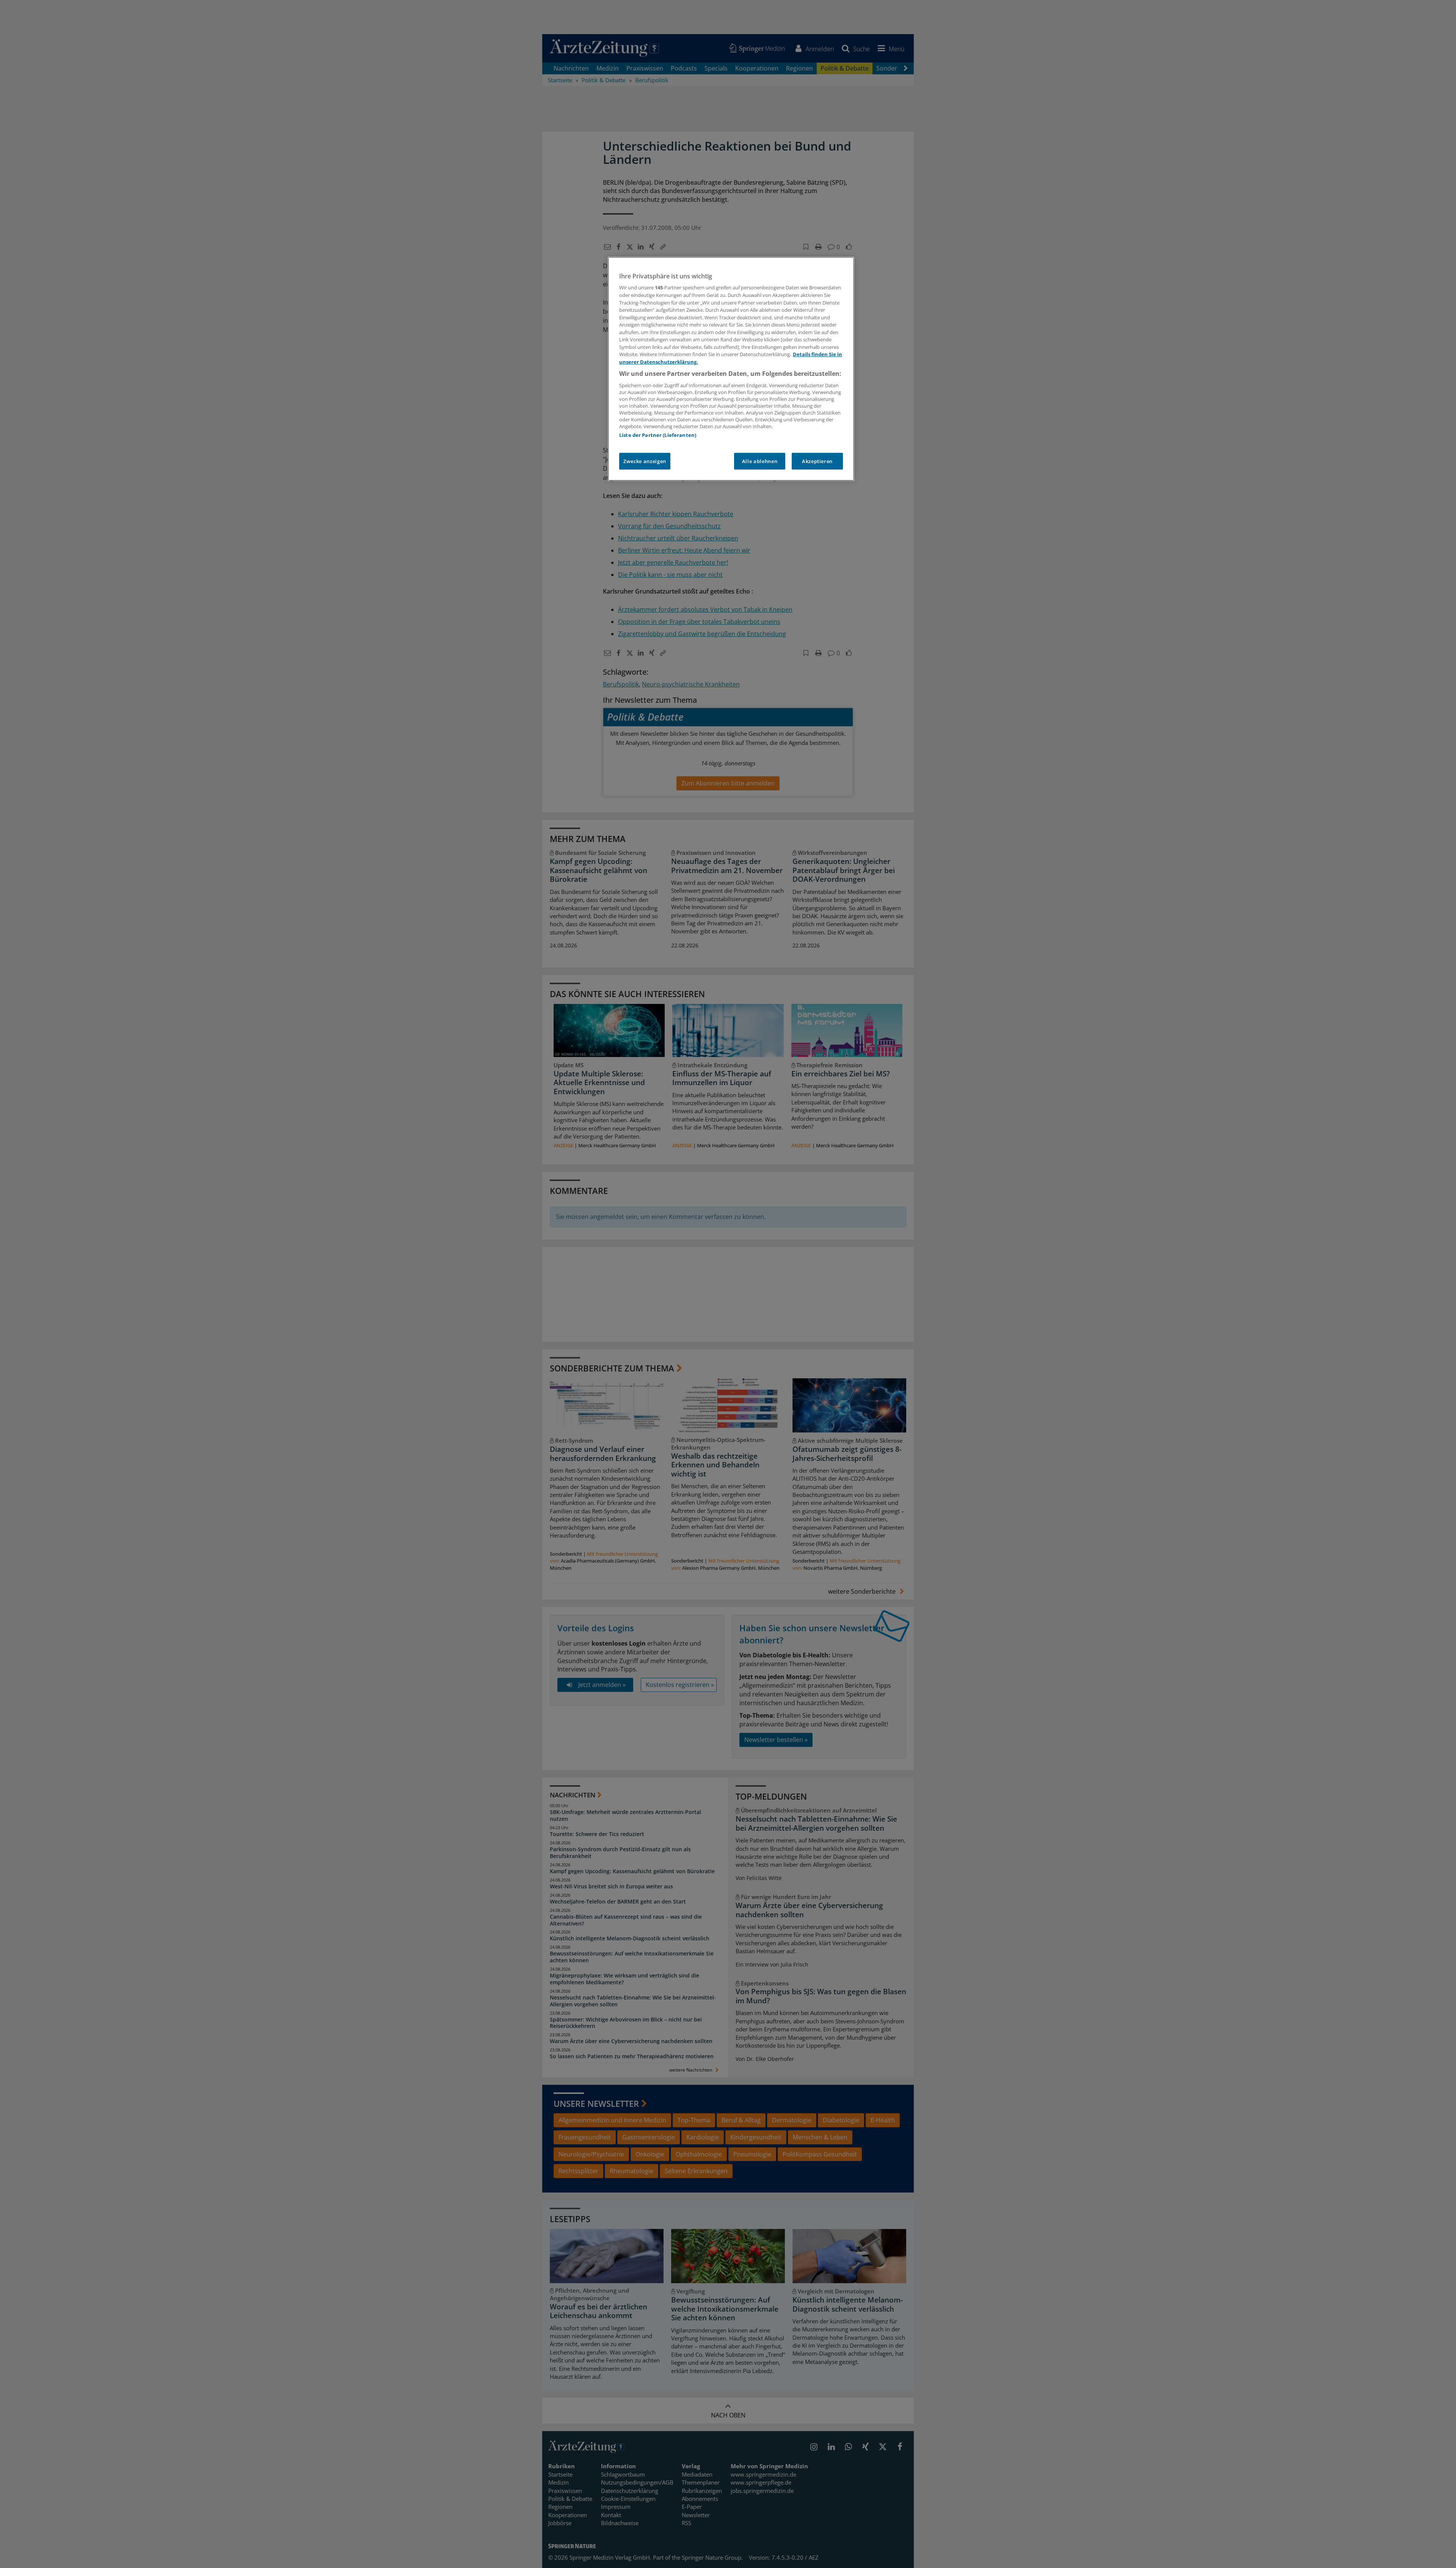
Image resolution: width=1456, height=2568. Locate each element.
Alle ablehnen (760, 461)
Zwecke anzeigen (645, 461)
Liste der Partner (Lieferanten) (658, 435)
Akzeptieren (817, 461)
